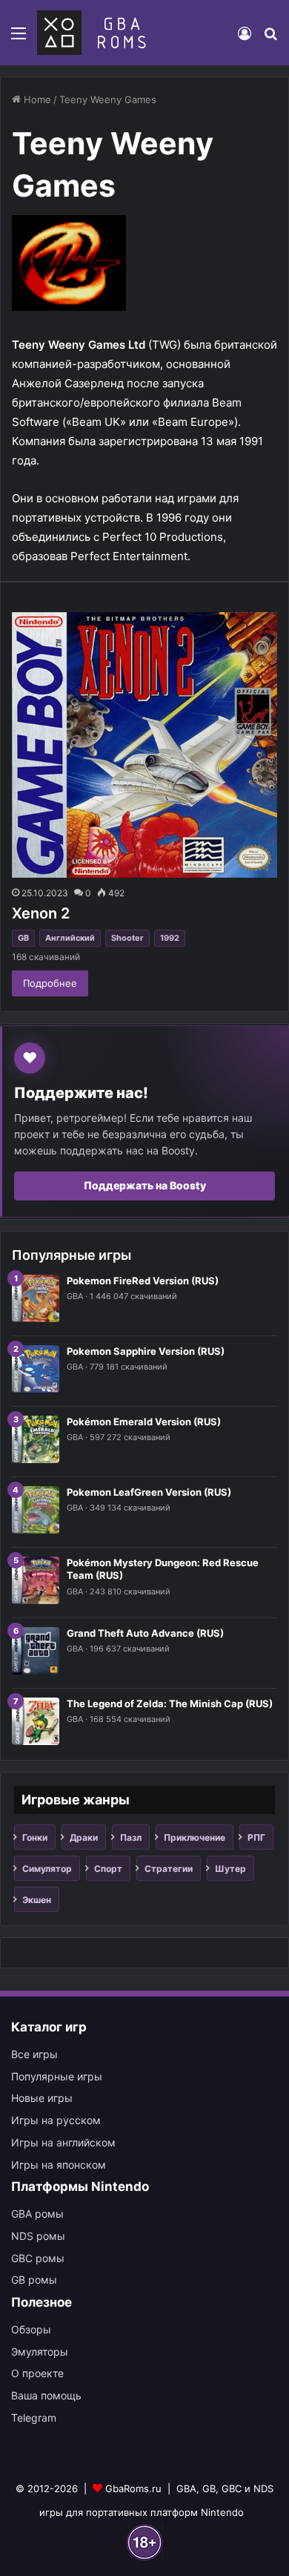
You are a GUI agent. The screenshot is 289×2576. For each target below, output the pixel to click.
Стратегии (169, 1869)
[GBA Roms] (94, 33)
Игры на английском (63, 2142)
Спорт (108, 1869)
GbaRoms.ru (133, 2488)
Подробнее (50, 983)
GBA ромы (37, 2214)
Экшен (37, 1900)
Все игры (34, 2054)
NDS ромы (38, 2236)
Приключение (195, 1837)
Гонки (35, 1837)
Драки (84, 1837)
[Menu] (19, 38)
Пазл (131, 1837)
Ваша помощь (46, 2395)
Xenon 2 (41, 913)
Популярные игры (57, 2076)
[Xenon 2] (144, 745)
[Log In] (245, 38)
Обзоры (31, 2329)
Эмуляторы (40, 2352)
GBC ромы (38, 2258)
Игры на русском (56, 2120)
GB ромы (34, 2280)
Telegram (34, 2418)
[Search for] (270, 38)
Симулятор (47, 1869)
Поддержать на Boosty (145, 1185)
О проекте (37, 2373)
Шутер (230, 1869)
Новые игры (42, 2098)
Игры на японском (59, 2165)
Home (36, 99)
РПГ (256, 1837)
